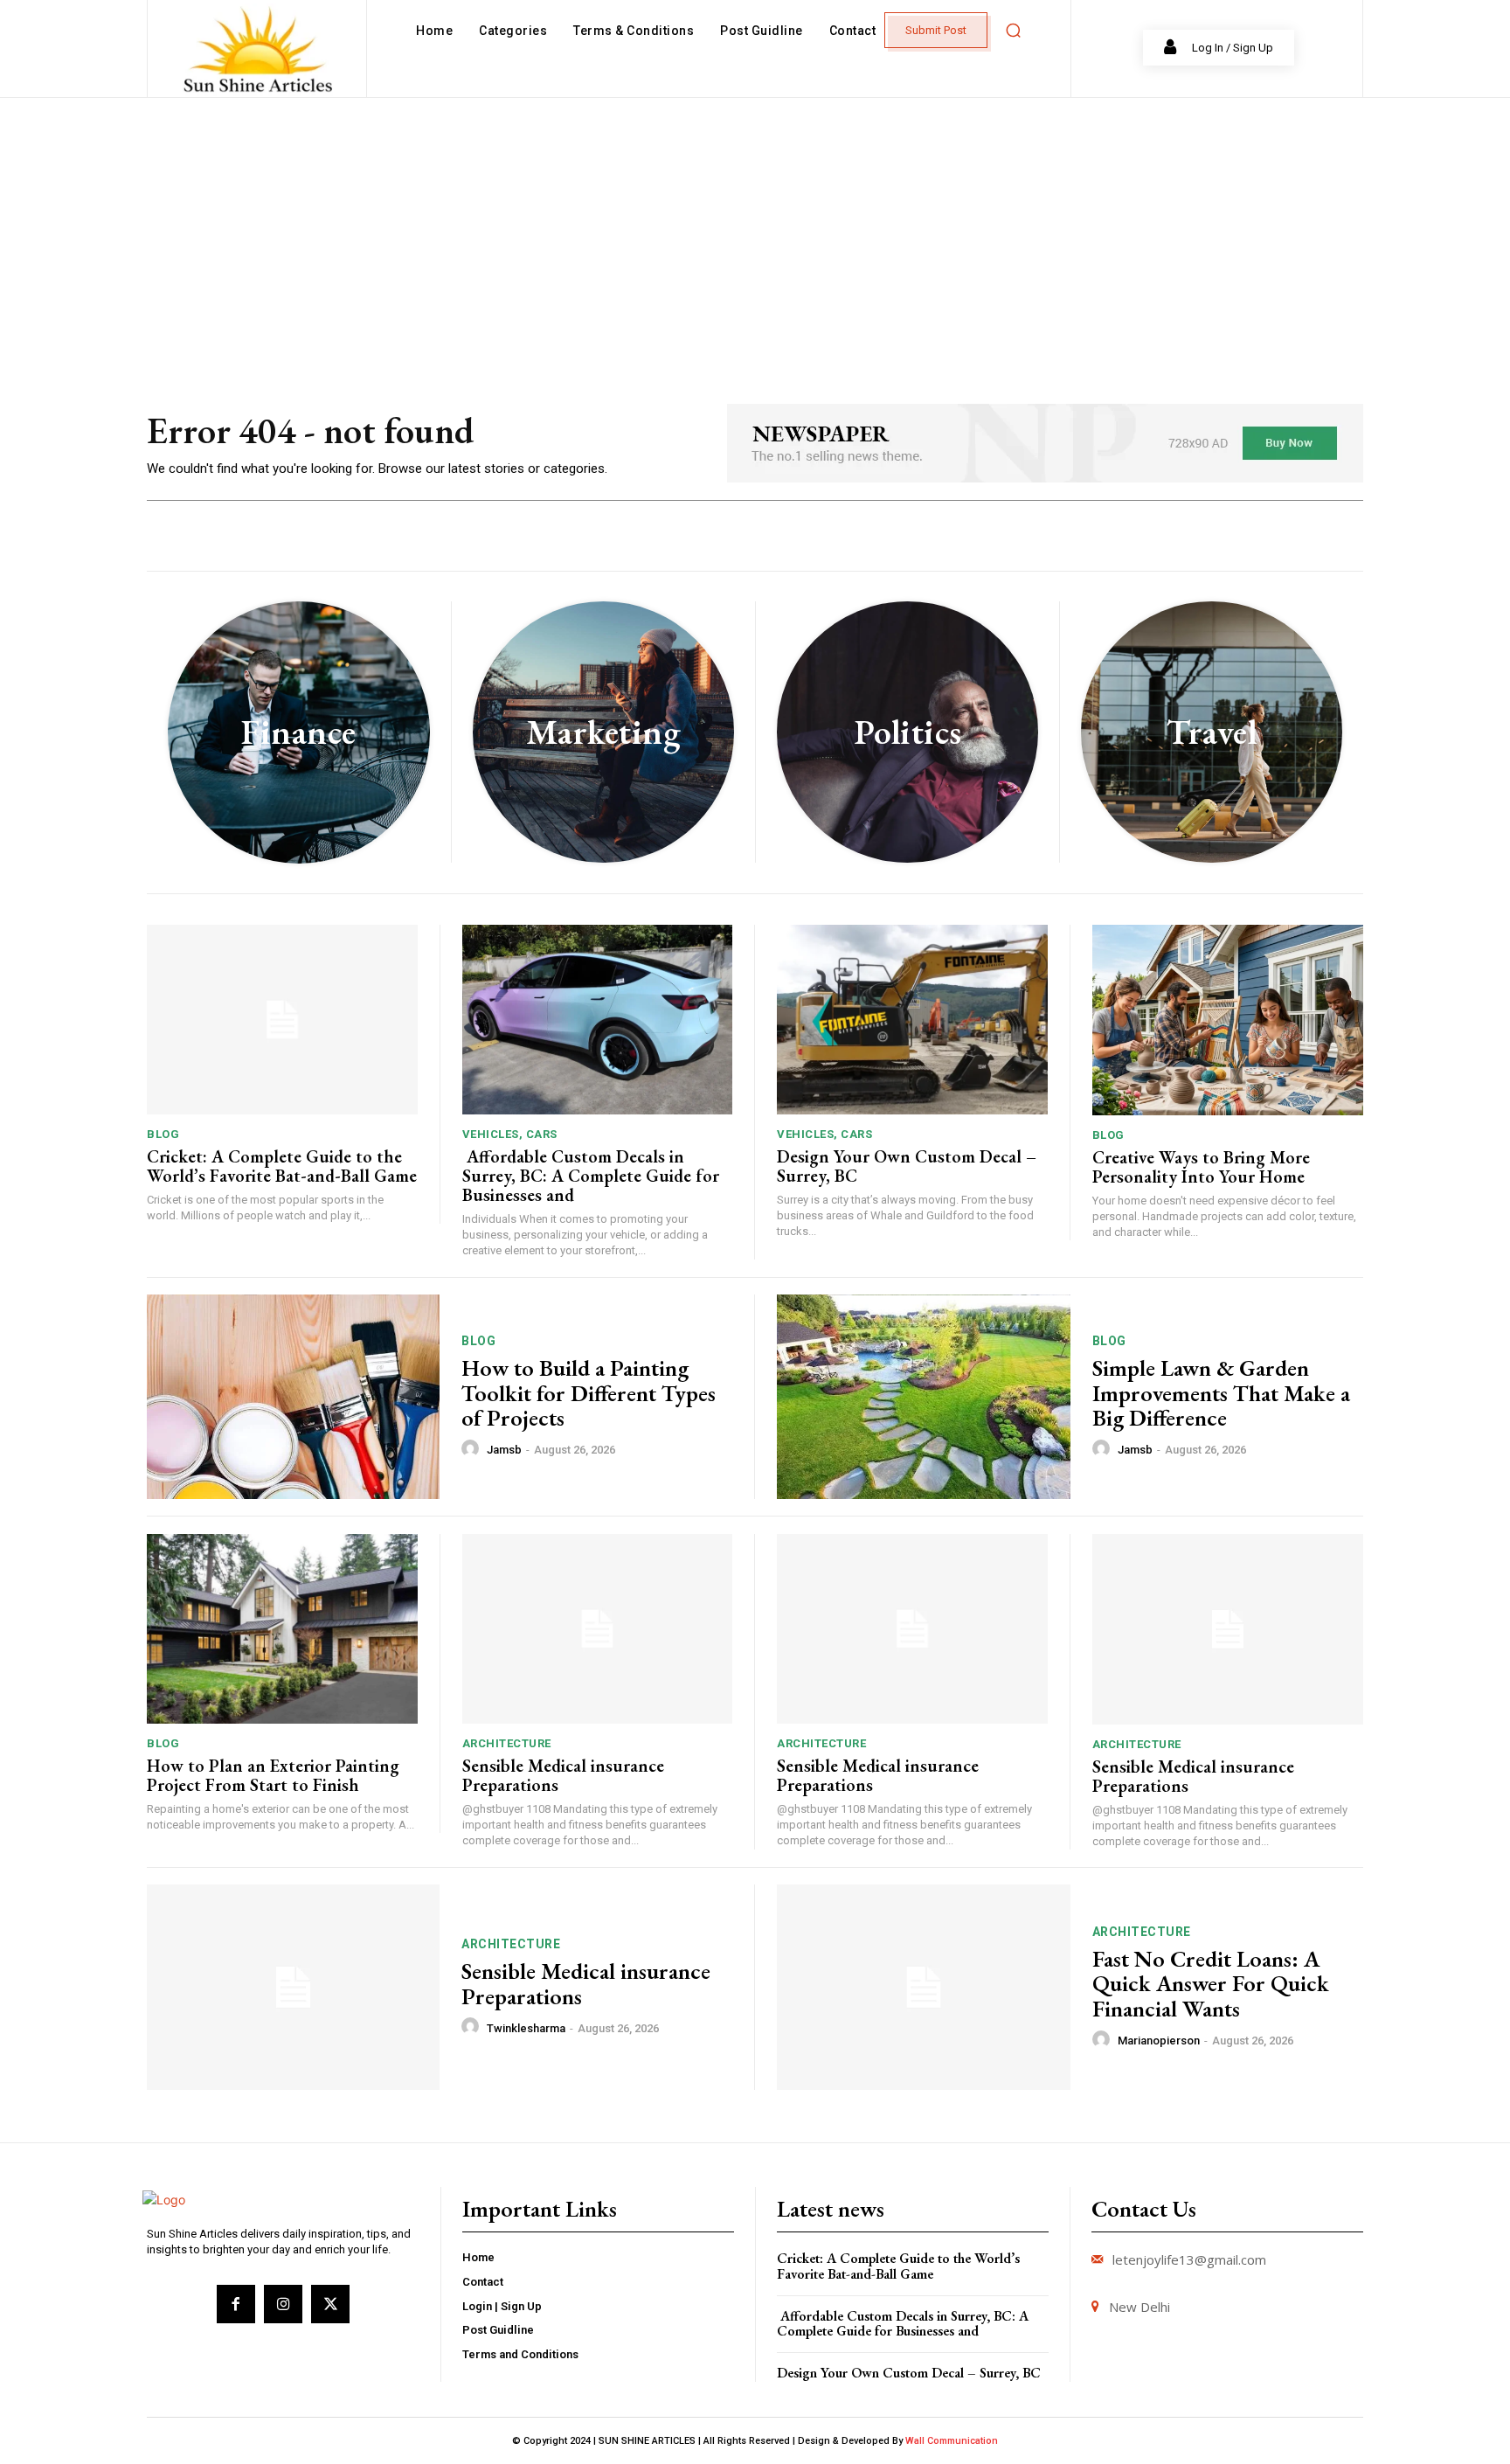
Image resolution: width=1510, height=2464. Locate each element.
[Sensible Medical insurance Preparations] (598, 1629)
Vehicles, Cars (510, 1134)
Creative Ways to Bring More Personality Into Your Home (1201, 1167)
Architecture (507, 1743)
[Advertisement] (755, 229)
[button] (1013, 31)
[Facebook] (236, 2304)
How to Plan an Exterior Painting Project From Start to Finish (273, 1775)
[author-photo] (473, 1449)
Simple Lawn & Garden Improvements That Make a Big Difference (1221, 1393)
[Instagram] (283, 2304)
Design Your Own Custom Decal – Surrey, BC (907, 1166)
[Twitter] (330, 2304)
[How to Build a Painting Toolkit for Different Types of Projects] (293, 1397)
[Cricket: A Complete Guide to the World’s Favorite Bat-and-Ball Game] (282, 1020)
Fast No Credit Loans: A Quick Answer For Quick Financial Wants (1211, 1984)
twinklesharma (526, 2028)
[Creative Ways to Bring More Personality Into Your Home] (1228, 1020)
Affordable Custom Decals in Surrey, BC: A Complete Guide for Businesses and (591, 1176)
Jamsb (504, 1450)
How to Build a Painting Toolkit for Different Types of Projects (589, 1393)
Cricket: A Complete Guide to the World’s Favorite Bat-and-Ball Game (282, 1166)
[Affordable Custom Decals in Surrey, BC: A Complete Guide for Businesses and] (598, 1020)
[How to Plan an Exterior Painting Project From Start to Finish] (282, 1629)
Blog (163, 1134)
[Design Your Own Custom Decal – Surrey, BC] (912, 1020)
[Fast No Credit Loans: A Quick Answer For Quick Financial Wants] (924, 1987)
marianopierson (1159, 2041)
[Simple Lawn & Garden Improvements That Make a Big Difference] (924, 1397)
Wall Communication (952, 2441)
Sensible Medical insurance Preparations (563, 1775)
